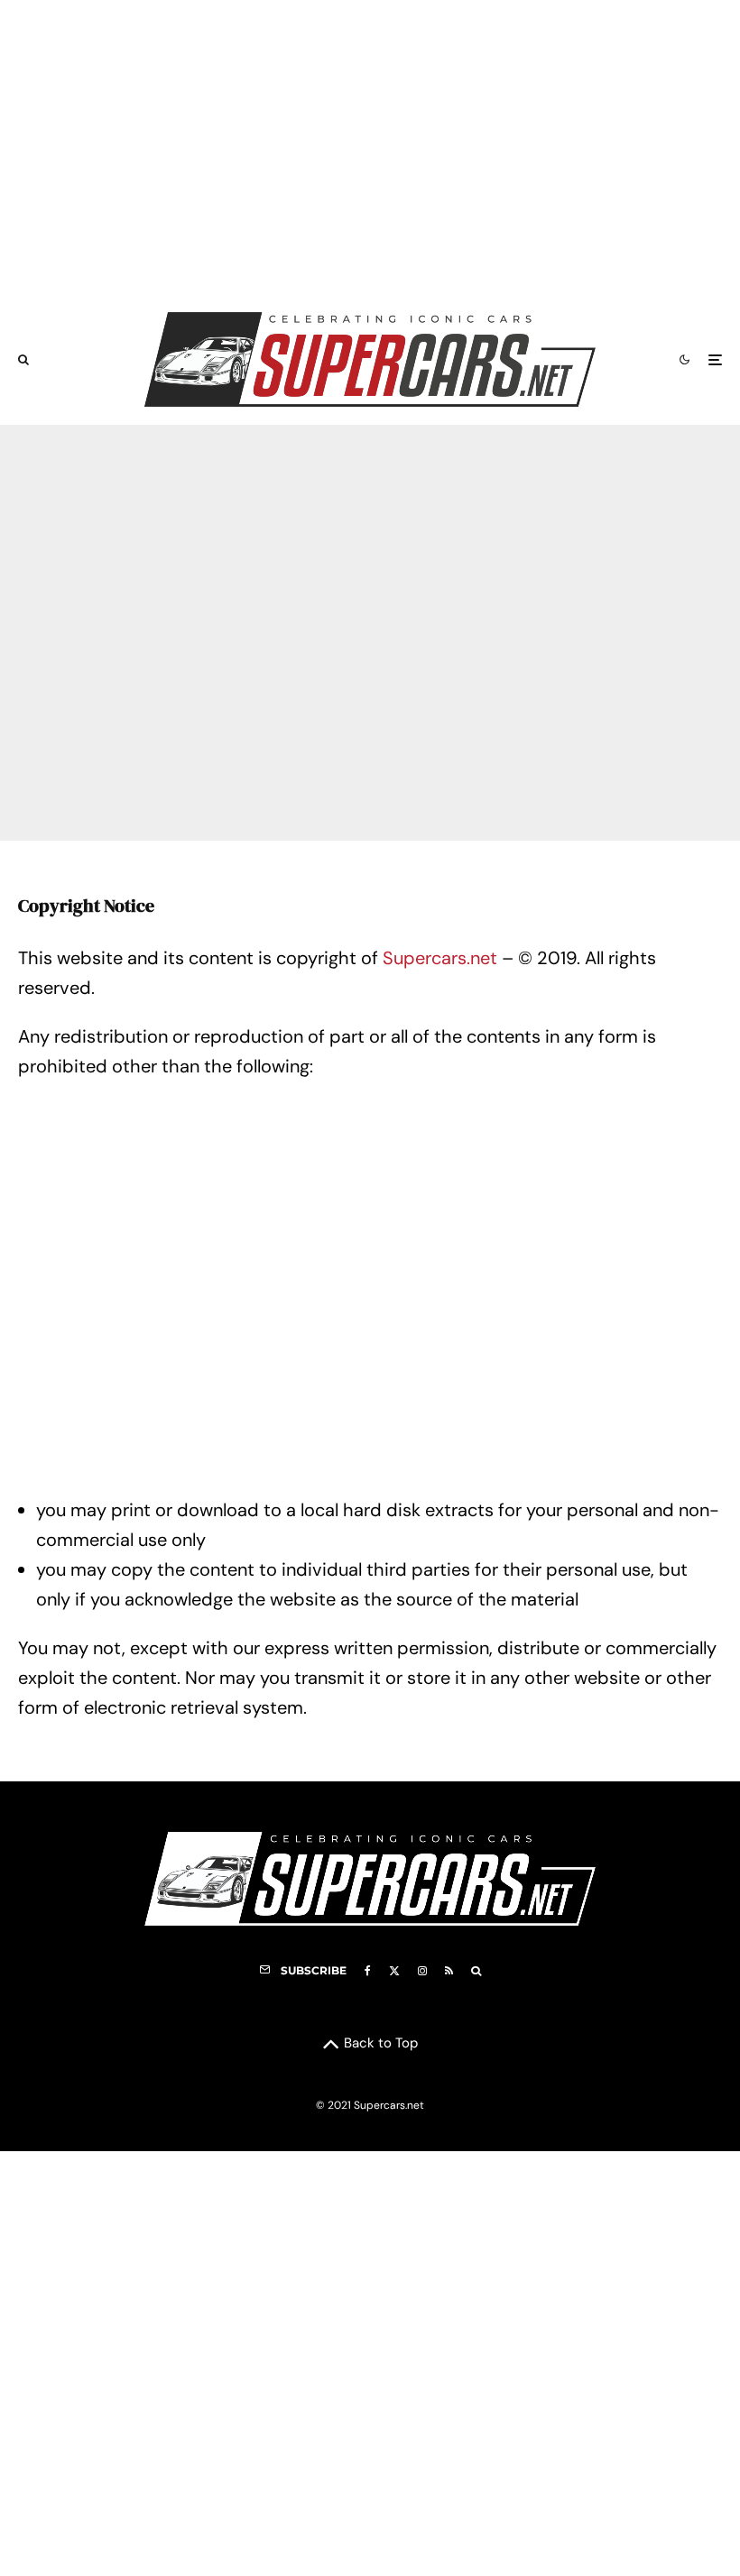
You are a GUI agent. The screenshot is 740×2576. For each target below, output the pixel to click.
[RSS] (449, 1971)
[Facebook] (368, 1971)
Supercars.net (440, 958)
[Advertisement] (370, 147)
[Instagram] (422, 1971)
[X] (394, 1971)
